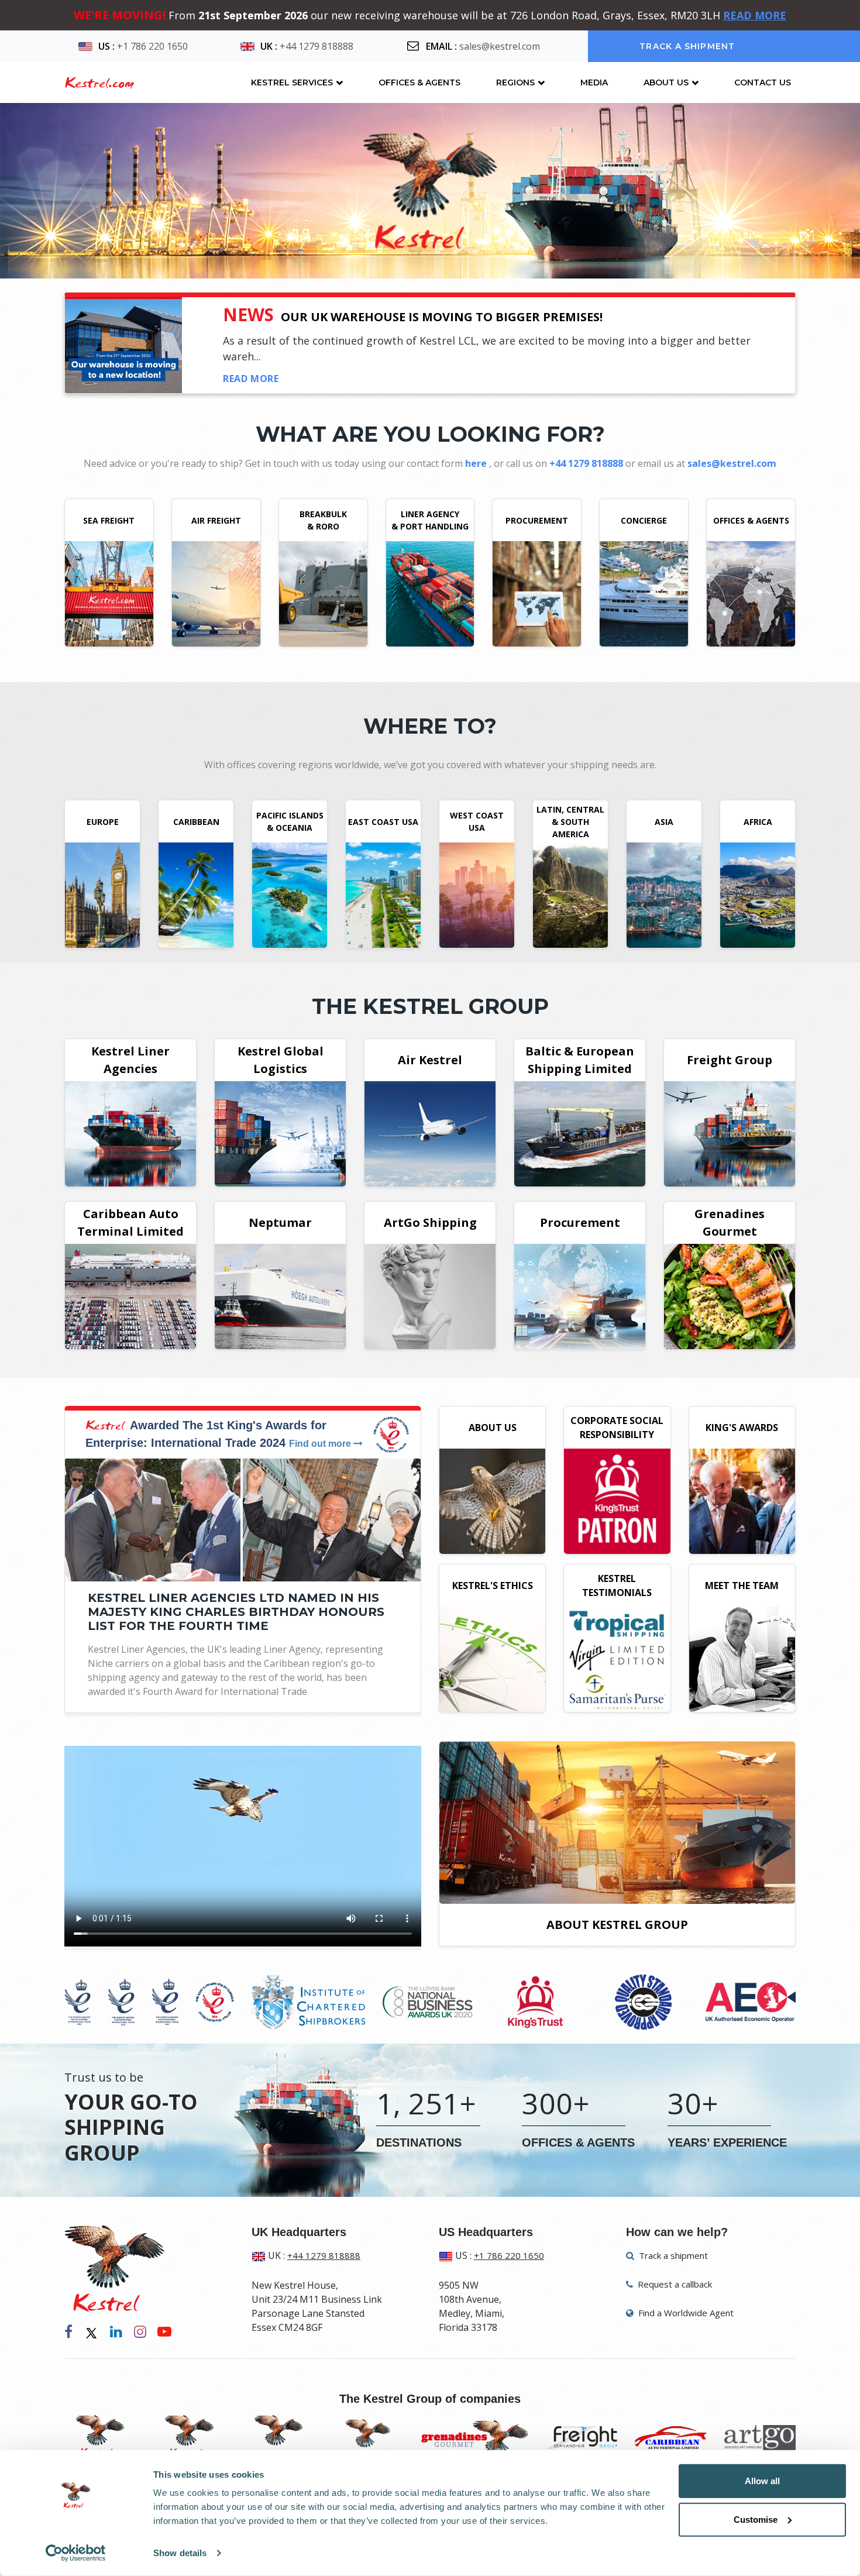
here (477, 463)
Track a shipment (687, 46)
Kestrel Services (292, 82)
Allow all (762, 2481)
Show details (180, 2553)
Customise (756, 2519)
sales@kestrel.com (500, 46)
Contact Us (763, 82)
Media (594, 82)
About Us (666, 82)
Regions (515, 82)
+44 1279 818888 (317, 46)
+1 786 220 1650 (152, 46)
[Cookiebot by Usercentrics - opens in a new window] (76, 2553)
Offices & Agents (419, 82)
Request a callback (674, 2284)
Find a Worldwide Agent (685, 2313)
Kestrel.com (99, 82)
